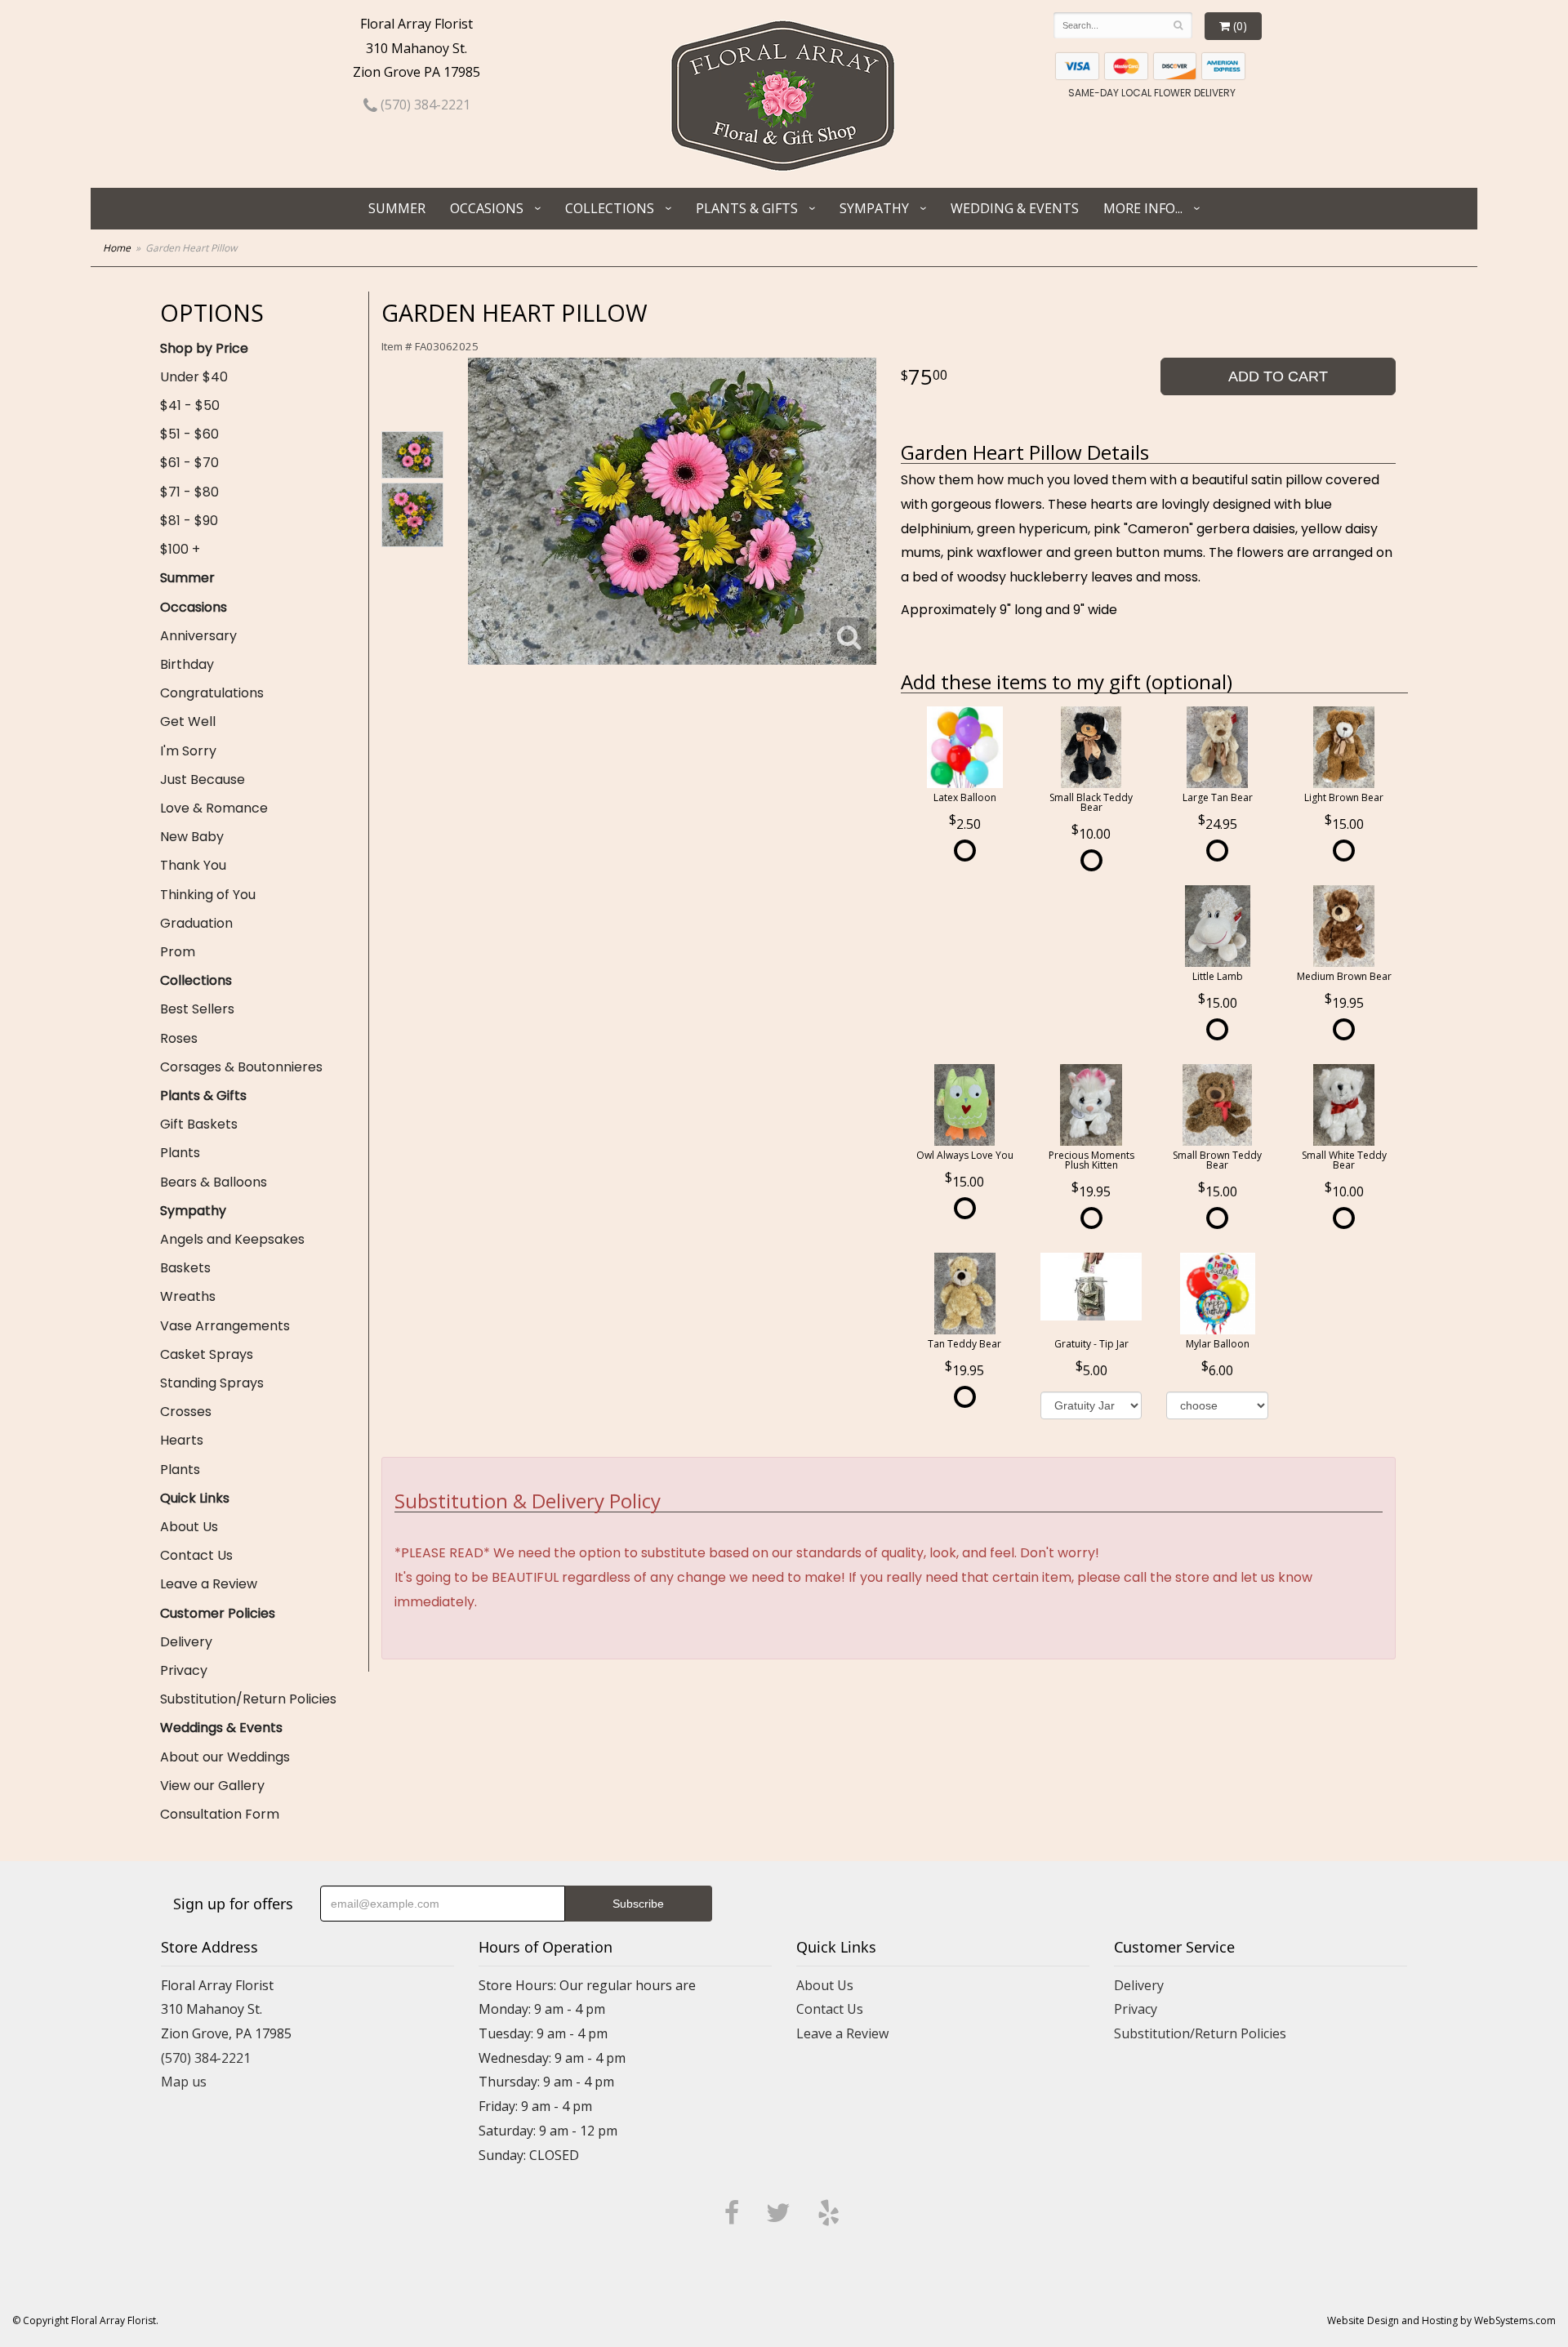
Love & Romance (214, 808)
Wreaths (188, 1296)
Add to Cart (1278, 376)
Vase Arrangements (225, 1326)
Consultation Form (220, 1814)
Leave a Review (209, 1584)
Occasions (487, 208)
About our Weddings (225, 1757)
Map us (184, 2082)
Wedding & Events (1015, 208)
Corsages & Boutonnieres (241, 1067)
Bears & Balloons (214, 1182)
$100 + (180, 549)
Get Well (188, 721)
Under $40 (194, 377)
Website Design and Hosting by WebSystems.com (1441, 2320)
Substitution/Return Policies (248, 1699)
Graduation (196, 923)
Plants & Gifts (747, 208)
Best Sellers (197, 1009)
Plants (180, 1153)
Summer (397, 208)
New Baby (192, 837)
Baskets (185, 1268)
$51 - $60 (189, 434)
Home (117, 248)
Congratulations (212, 693)
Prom (178, 952)
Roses (179, 1038)
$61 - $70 (189, 463)
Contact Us (196, 1555)
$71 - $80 (189, 492)
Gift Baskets (199, 1124)
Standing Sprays (212, 1383)
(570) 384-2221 (424, 105)
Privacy (184, 1670)
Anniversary (198, 636)
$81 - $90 (189, 521)
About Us (189, 1527)
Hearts (182, 1440)
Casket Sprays (207, 1354)
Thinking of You (208, 895)
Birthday (187, 664)
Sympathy (874, 208)
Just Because (203, 779)
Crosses (186, 1412)
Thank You (193, 865)
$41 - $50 (190, 405)
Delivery (186, 1642)
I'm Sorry (188, 751)
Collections (610, 208)
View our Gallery (212, 1786)
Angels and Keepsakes (232, 1239)
